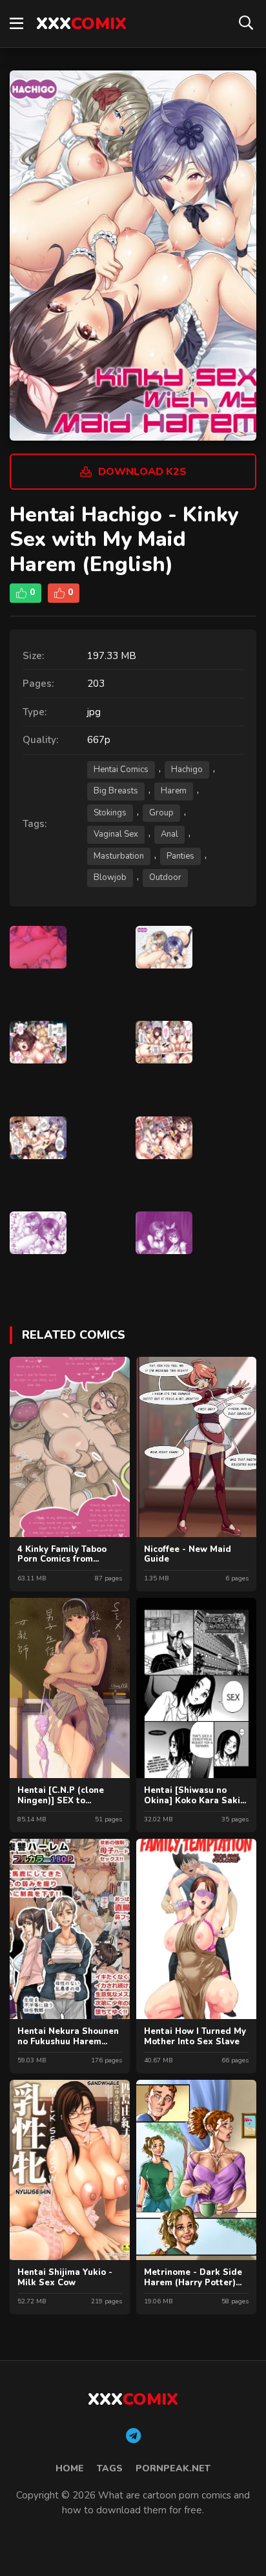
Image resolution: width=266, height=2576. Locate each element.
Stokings (110, 813)
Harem (174, 791)
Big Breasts (116, 791)
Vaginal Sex (116, 834)
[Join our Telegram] (133, 2436)
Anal (169, 834)
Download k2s (142, 472)
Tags (110, 2468)
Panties (180, 856)
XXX (81, 24)
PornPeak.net (173, 2468)
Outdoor (165, 877)
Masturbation (119, 856)
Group (161, 813)
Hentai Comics (121, 770)
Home (70, 2468)
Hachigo (187, 770)
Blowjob (110, 877)
